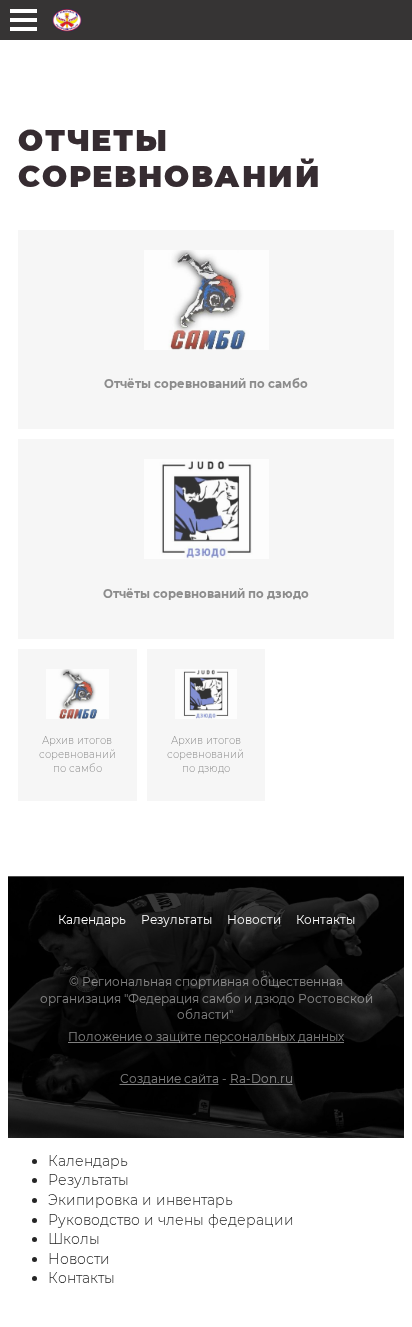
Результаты (176, 919)
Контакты (325, 919)
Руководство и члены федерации (171, 1220)
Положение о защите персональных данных (206, 1036)
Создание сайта (169, 1078)
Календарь (92, 919)
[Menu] (23, 20)
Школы (74, 1239)
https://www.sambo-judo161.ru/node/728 (206, 330)
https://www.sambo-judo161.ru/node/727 (206, 539)
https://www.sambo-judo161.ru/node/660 (206, 725)
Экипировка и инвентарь (140, 1200)
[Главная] (67, 20)
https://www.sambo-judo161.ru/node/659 (77, 725)
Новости (254, 919)
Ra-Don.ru (261, 1078)
